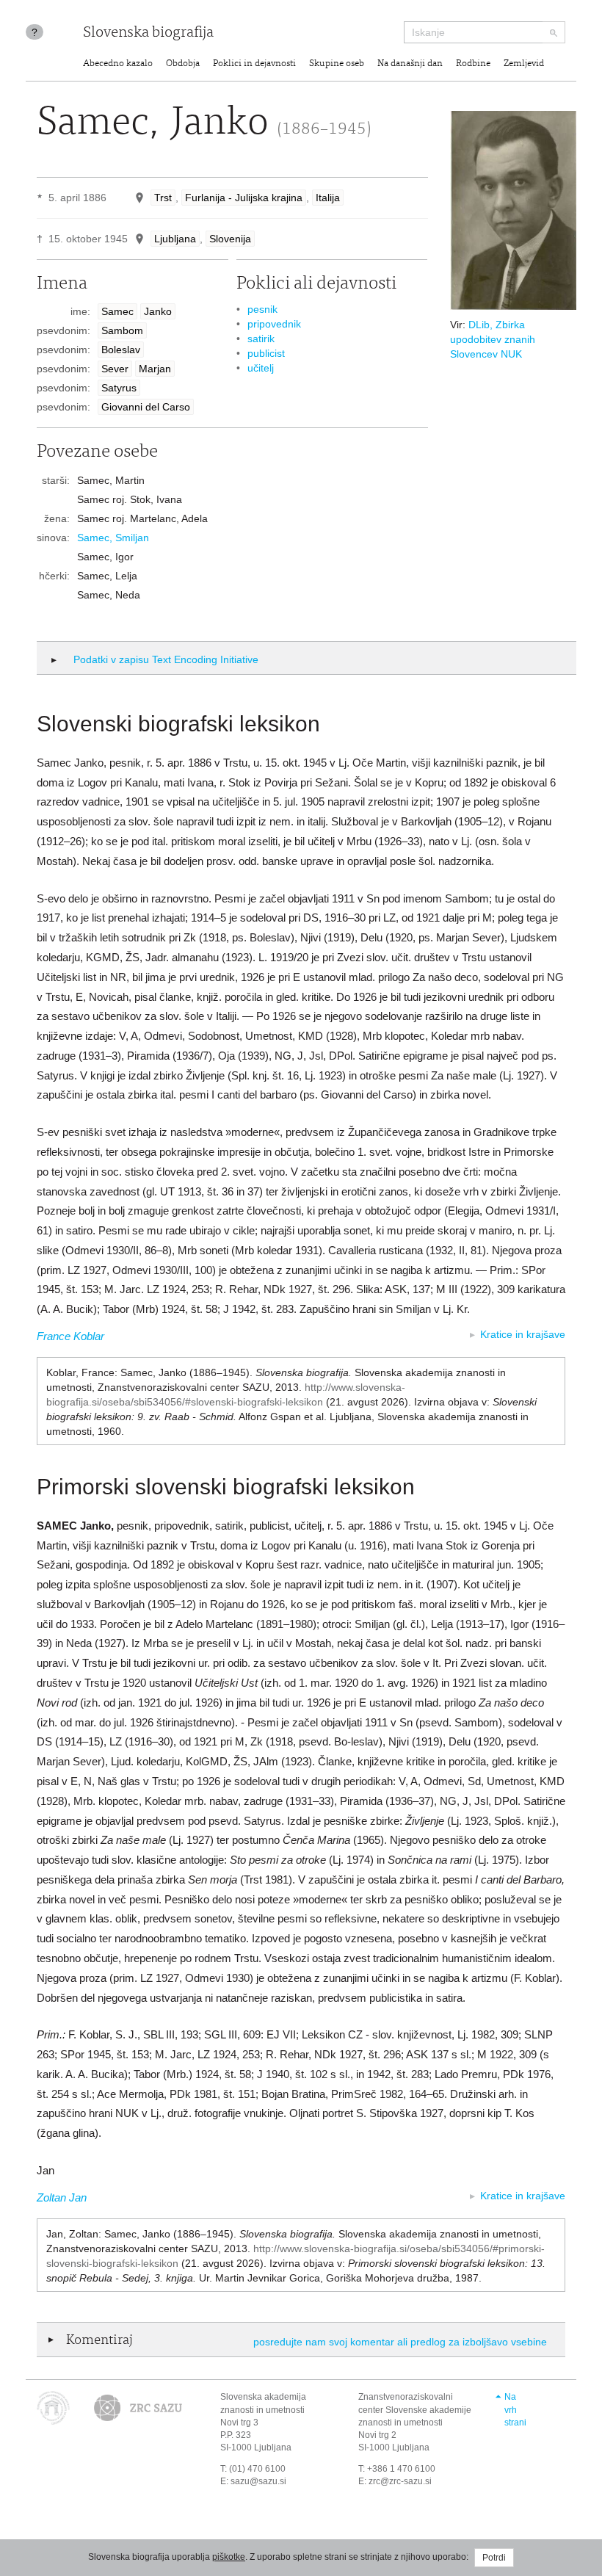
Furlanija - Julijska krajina (244, 198)
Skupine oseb (337, 64)
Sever (115, 369)
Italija (328, 198)
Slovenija (230, 239)
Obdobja (183, 64)
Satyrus (119, 388)
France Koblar (70, 1336)
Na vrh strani (515, 2409)
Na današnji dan (410, 64)
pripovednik (274, 324)
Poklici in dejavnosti (254, 64)
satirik (261, 339)
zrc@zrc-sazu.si (400, 2481)
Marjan (155, 369)
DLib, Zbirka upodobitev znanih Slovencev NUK (493, 339)
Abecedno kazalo (118, 64)
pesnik (262, 309)
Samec (117, 311)
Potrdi (494, 2558)
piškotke (229, 2557)
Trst (163, 198)
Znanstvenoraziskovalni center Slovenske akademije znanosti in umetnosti (415, 2409)
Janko (158, 311)
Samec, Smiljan (113, 538)
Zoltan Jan (62, 2197)
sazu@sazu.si (258, 2481)
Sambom (122, 330)
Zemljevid (524, 64)
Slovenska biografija (148, 33)
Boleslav (121, 350)
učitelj (261, 368)
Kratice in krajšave (523, 1334)
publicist (266, 353)
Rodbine (473, 64)
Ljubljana (175, 239)
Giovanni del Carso (146, 407)
